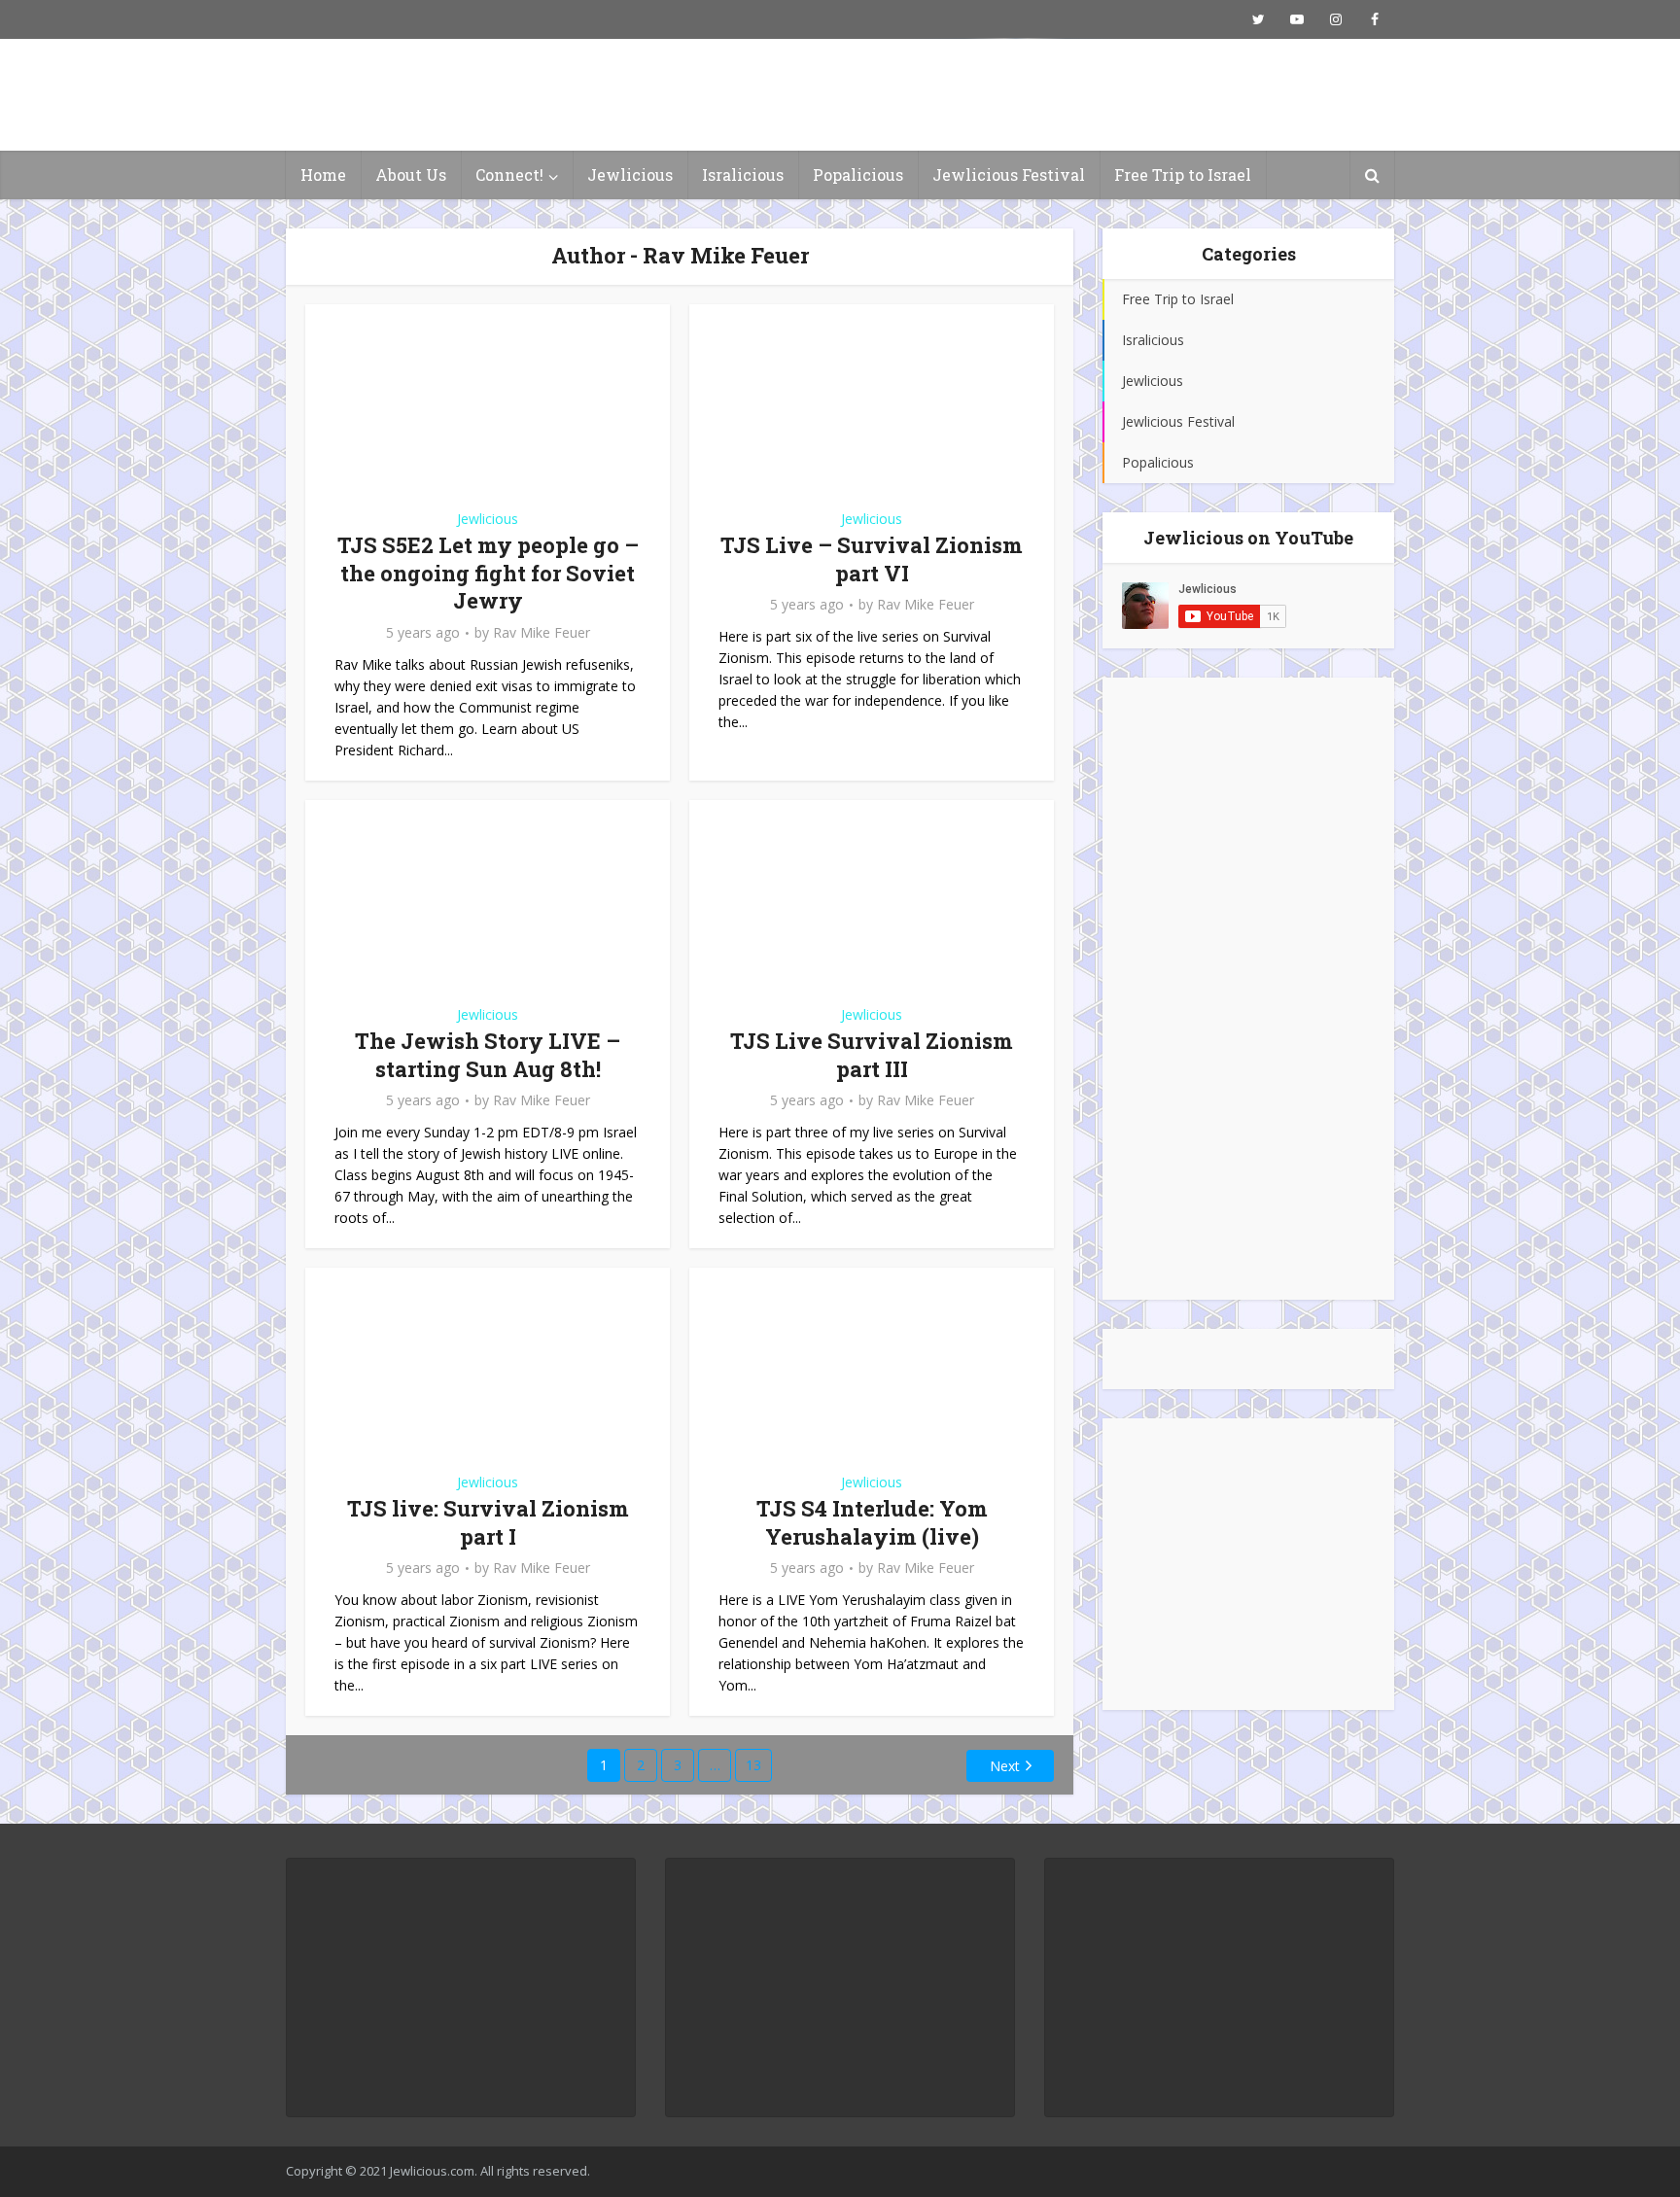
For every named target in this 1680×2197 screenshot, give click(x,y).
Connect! (509, 174)
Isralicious (743, 174)
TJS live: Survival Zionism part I (488, 1522)
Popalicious (858, 174)
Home (323, 174)
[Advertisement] (1248, 989)
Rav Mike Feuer (542, 633)
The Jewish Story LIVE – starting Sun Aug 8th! (488, 1055)
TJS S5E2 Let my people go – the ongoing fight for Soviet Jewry (488, 573)
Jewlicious (630, 174)
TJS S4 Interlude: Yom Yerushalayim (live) (872, 1522)
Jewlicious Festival (1009, 174)
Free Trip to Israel (1183, 174)
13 (753, 1765)
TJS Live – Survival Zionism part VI (872, 559)
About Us (411, 174)
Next (1005, 1766)
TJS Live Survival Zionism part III (872, 1055)
